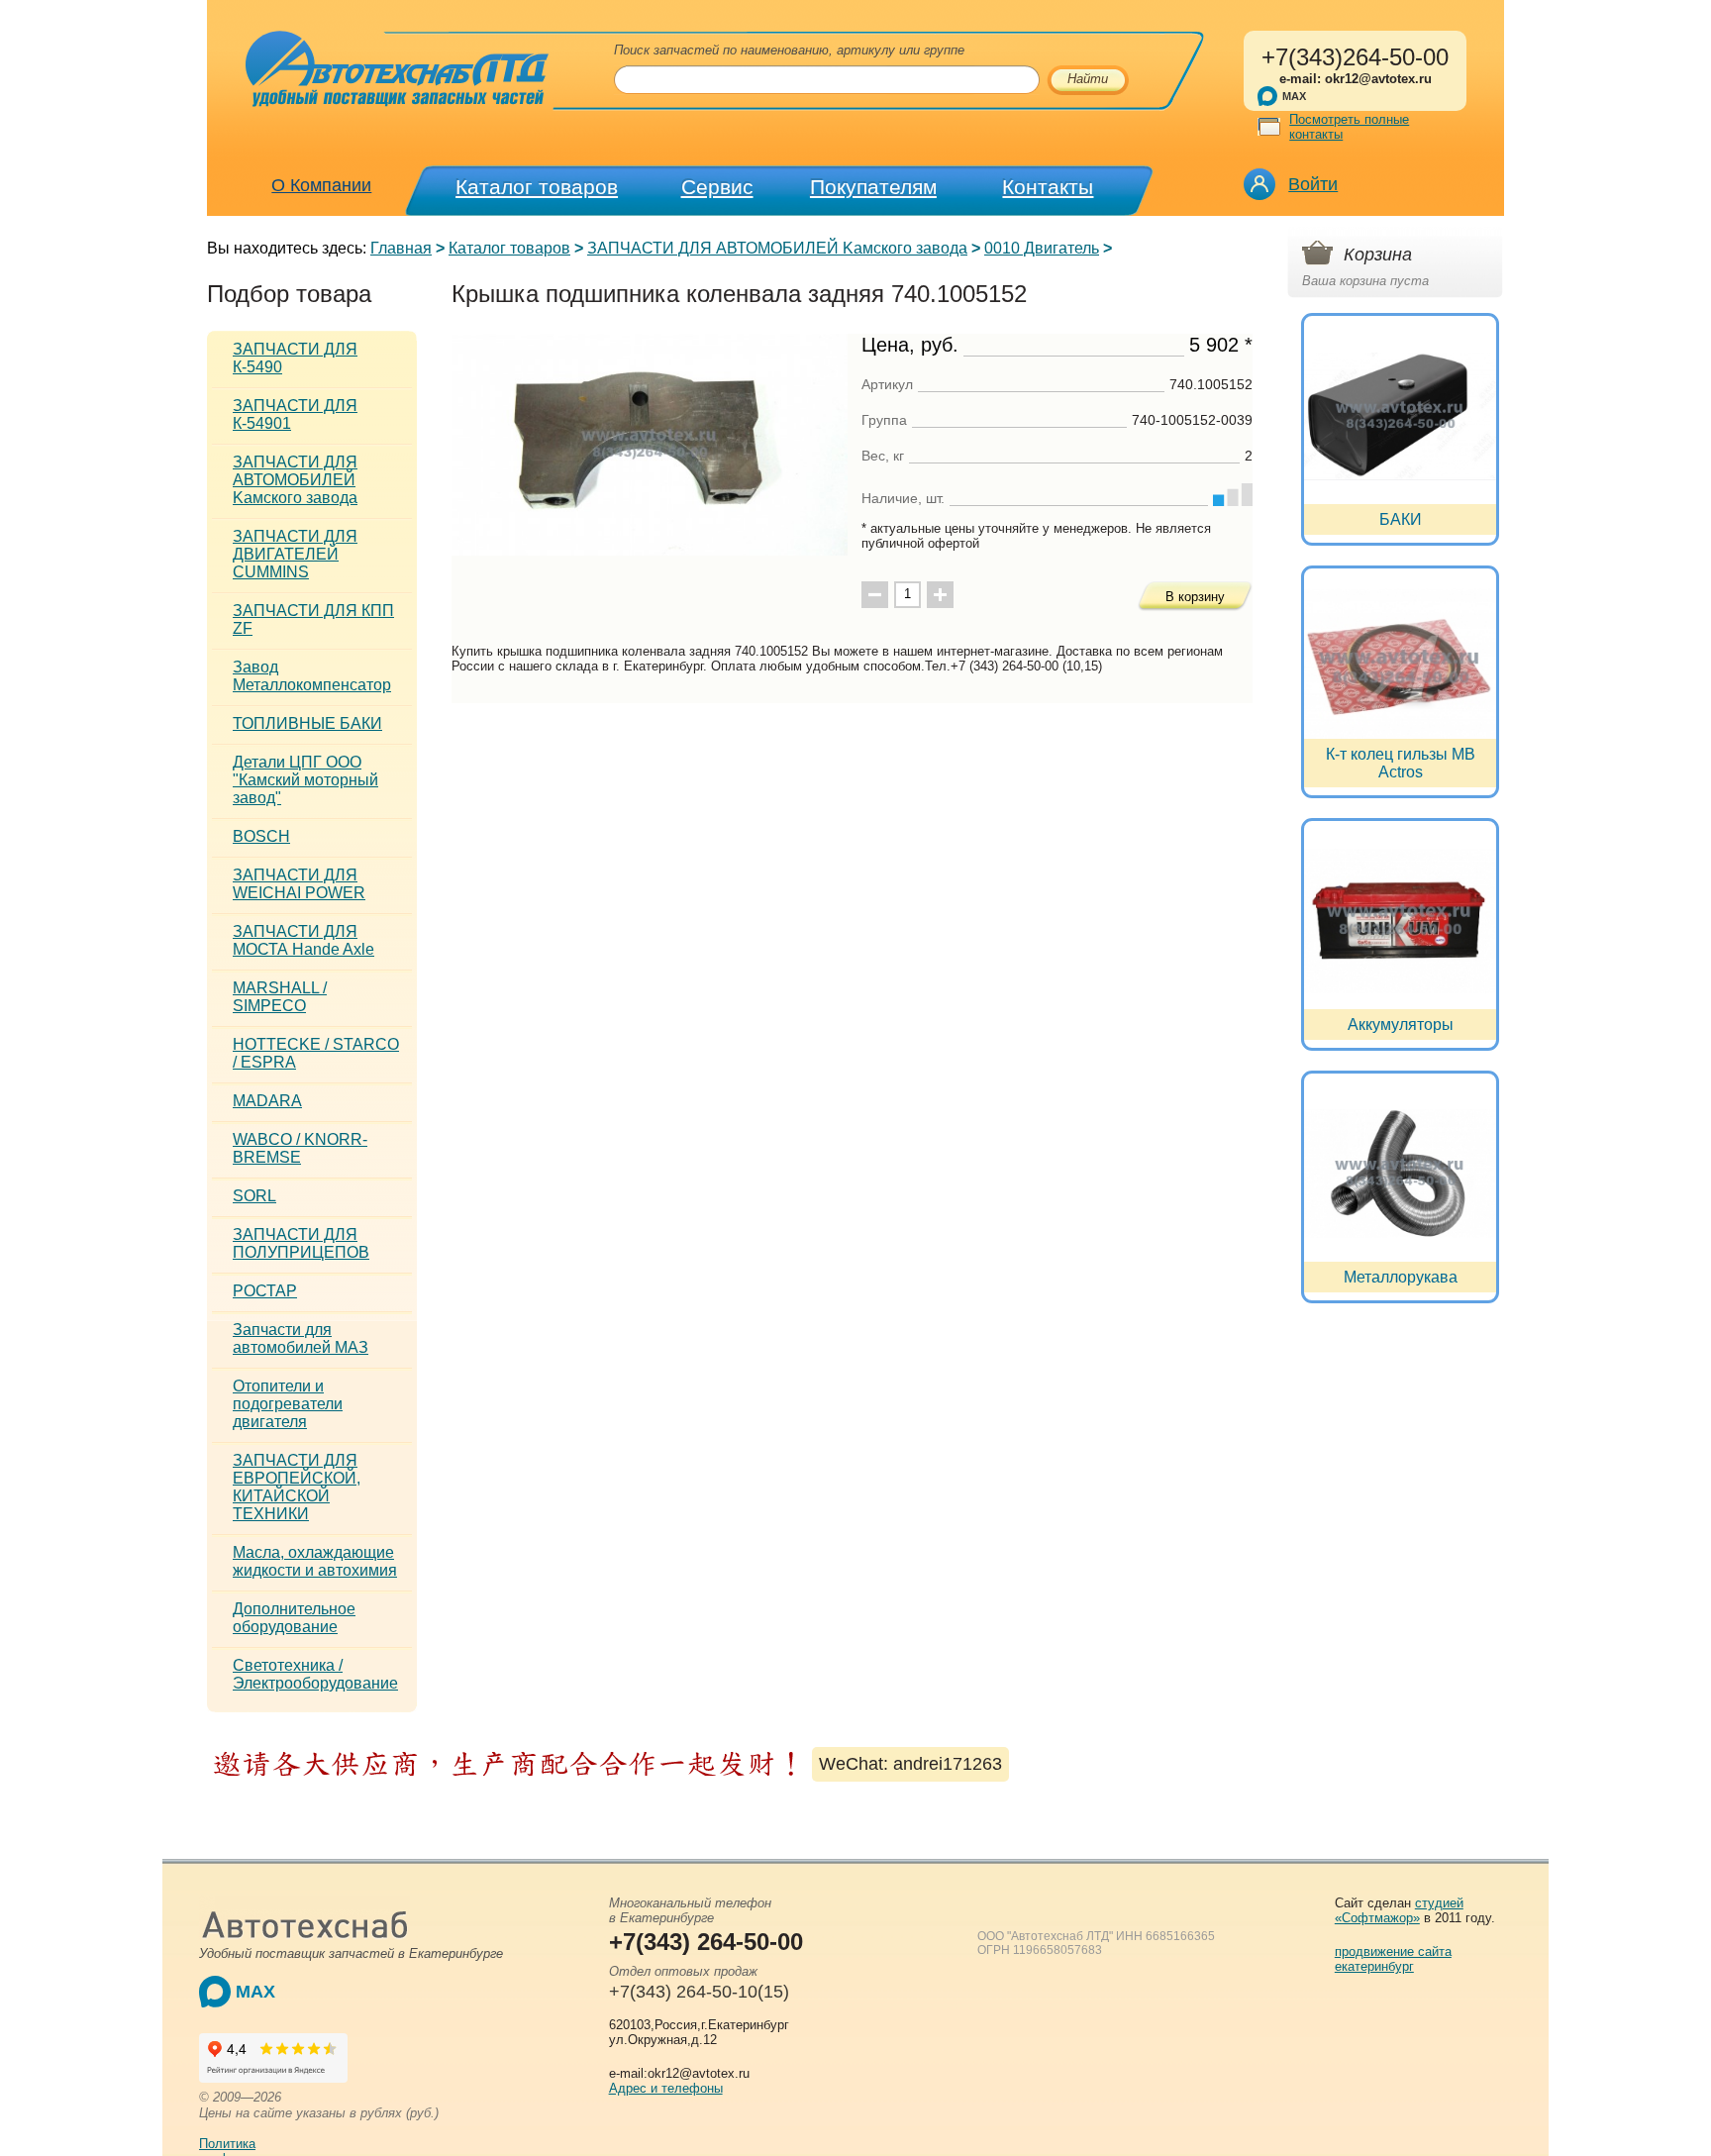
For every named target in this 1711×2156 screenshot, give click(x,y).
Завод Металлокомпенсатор (312, 676)
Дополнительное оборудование (294, 1618)
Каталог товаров (537, 187)
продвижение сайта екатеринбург (1393, 1959)
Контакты (1048, 187)
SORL (254, 1196)
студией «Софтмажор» (1399, 1910)
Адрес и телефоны (666, 2088)
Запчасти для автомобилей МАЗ (301, 1338)
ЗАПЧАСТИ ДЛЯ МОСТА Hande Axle (303, 940)
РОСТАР (265, 1291)
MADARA (267, 1101)
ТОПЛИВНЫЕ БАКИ (307, 723)
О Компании (321, 185)
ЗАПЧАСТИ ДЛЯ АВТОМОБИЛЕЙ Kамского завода (777, 248)
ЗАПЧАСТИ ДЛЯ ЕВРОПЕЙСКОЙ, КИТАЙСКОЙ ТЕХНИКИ (297, 1487)
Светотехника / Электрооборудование (315, 1674)
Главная (401, 248)
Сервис (717, 187)
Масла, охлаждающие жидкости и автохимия (315, 1561)
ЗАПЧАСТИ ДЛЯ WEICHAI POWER (299, 884)
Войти (1313, 184)
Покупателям (873, 187)
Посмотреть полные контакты (1349, 127)
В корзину (1195, 597)
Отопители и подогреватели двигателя (288, 1404)
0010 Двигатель (1042, 248)
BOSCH (261, 836)
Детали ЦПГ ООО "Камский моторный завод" (305, 780)
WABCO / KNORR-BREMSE (300, 1148)
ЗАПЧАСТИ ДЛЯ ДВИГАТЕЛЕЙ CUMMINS (295, 554)
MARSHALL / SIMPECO (280, 997)
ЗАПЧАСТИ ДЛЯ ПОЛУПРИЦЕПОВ (301, 1243)
